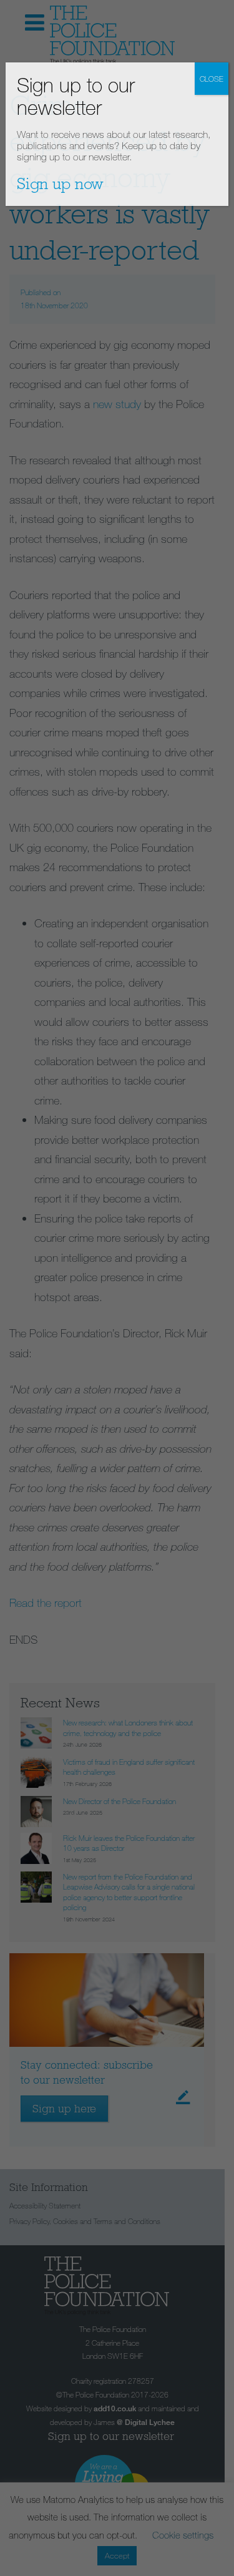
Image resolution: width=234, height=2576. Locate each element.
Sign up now (60, 183)
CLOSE (212, 79)
